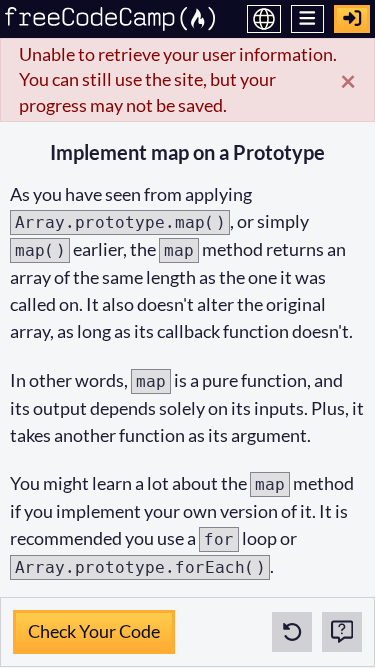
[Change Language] (264, 19)
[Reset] (292, 632)
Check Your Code (93, 626)
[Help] (342, 632)
